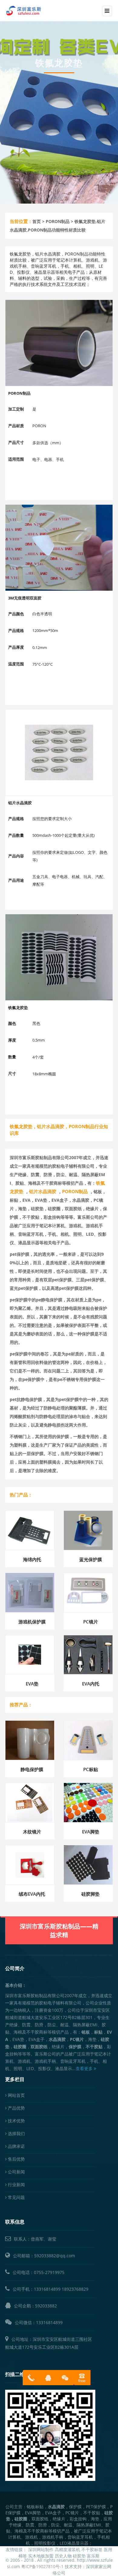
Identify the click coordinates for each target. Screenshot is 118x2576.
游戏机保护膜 (32, 1622)
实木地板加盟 (41, 2556)
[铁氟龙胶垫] (59, 957)
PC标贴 (91, 1769)
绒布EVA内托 (32, 1894)
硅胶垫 (79, 2556)
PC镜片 (91, 1622)
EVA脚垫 (91, 1832)
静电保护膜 (32, 1769)
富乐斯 (93, 2556)
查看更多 (85, 2068)
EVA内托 (91, 1684)
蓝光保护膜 (91, 1559)
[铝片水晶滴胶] (59, 752)
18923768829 (75, 2289)
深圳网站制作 (41, 2549)
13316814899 (47, 2289)
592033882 (46, 2306)
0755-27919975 (49, 2272)
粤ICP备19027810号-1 (42, 2566)
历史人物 (63, 2556)
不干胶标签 (92, 2549)
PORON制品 (58, 221)
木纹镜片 (32, 1832)
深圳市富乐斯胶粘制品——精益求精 (59, 1930)
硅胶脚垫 (90, 1894)
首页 (37, 221)
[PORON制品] (59, 343)
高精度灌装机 (67, 2549)
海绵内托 (32, 1559)
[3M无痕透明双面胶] (59, 548)
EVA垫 (32, 1684)
